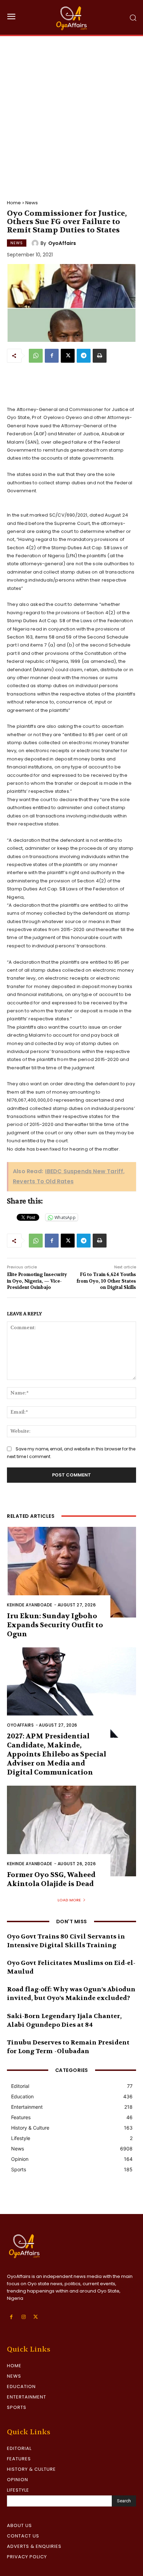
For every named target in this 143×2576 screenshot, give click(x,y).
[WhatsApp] (36, 356)
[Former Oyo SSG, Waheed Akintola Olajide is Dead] (71, 1831)
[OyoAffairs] (36, 243)
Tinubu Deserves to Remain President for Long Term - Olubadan (68, 2047)
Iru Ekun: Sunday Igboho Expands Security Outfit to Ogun (55, 1625)
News (32, 203)
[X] (68, 356)
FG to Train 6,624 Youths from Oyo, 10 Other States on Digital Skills (106, 1281)
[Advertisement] (71, 111)
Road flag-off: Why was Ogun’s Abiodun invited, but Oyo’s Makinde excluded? (71, 1994)
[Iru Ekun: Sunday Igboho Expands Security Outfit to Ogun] (71, 1572)
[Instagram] (23, 2317)
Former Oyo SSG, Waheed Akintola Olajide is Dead (51, 1879)
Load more (69, 1900)
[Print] (100, 356)
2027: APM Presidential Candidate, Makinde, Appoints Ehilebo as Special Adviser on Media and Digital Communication (57, 1754)
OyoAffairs (62, 243)
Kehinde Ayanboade (30, 1605)
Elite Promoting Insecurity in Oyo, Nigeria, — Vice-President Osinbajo (37, 1281)
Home (14, 203)
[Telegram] (84, 356)
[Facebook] (52, 356)
